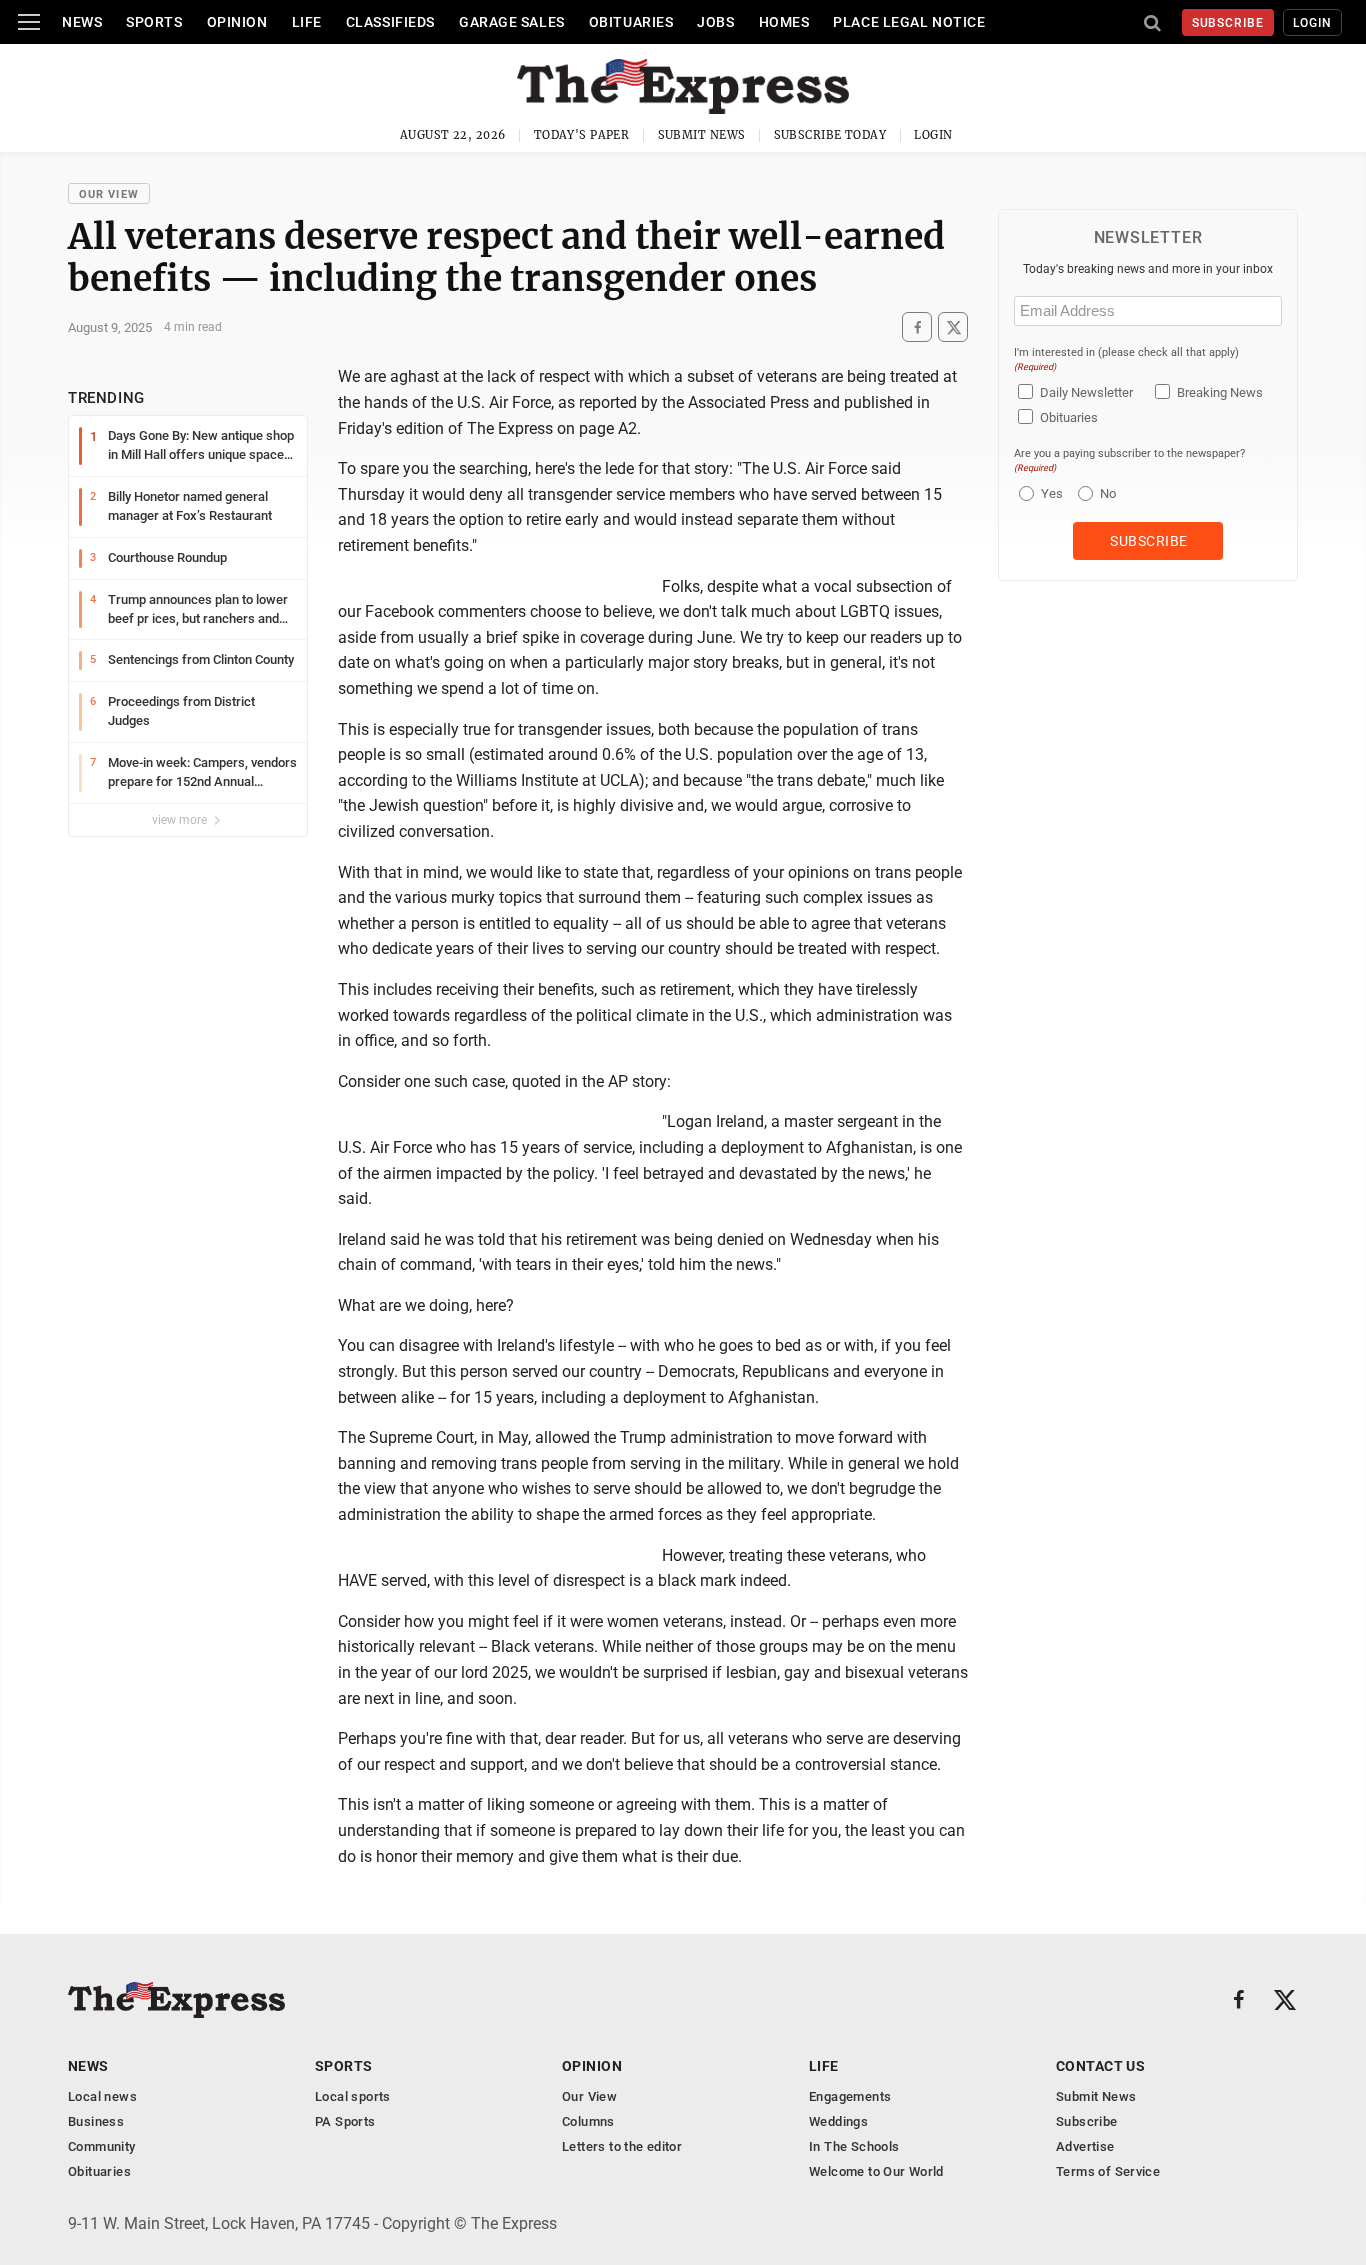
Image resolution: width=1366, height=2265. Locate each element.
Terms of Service (1108, 2171)
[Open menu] (29, 22)
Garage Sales (512, 22)
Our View (109, 194)
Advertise (1085, 2146)
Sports (154, 22)
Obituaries (631, 22)
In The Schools (854, 2146)
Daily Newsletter (1086, 392)
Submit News (702, 135)
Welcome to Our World (876, 2171)
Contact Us (1100, 2066)
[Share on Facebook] (917, 327)
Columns (588, 2121)
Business (96, 2121)
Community (102, 2146)
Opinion (237, 22)
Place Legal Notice (909, 22)
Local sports (353, 2096)
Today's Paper (582, 135)
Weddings (838, 2121)
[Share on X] (953, 327)
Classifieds (390, 22)
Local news (102, 2096)
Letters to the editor (622, 2146)
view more (181, 820)
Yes (1049, 493)
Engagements (850, 2096)
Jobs (715, 22)
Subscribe (1228, 23)
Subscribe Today (830, 135)
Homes (784, 22)
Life (307, 22)
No (1108, 493)
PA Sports (345, 2121)
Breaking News (1220, 392)
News (82, 22)
